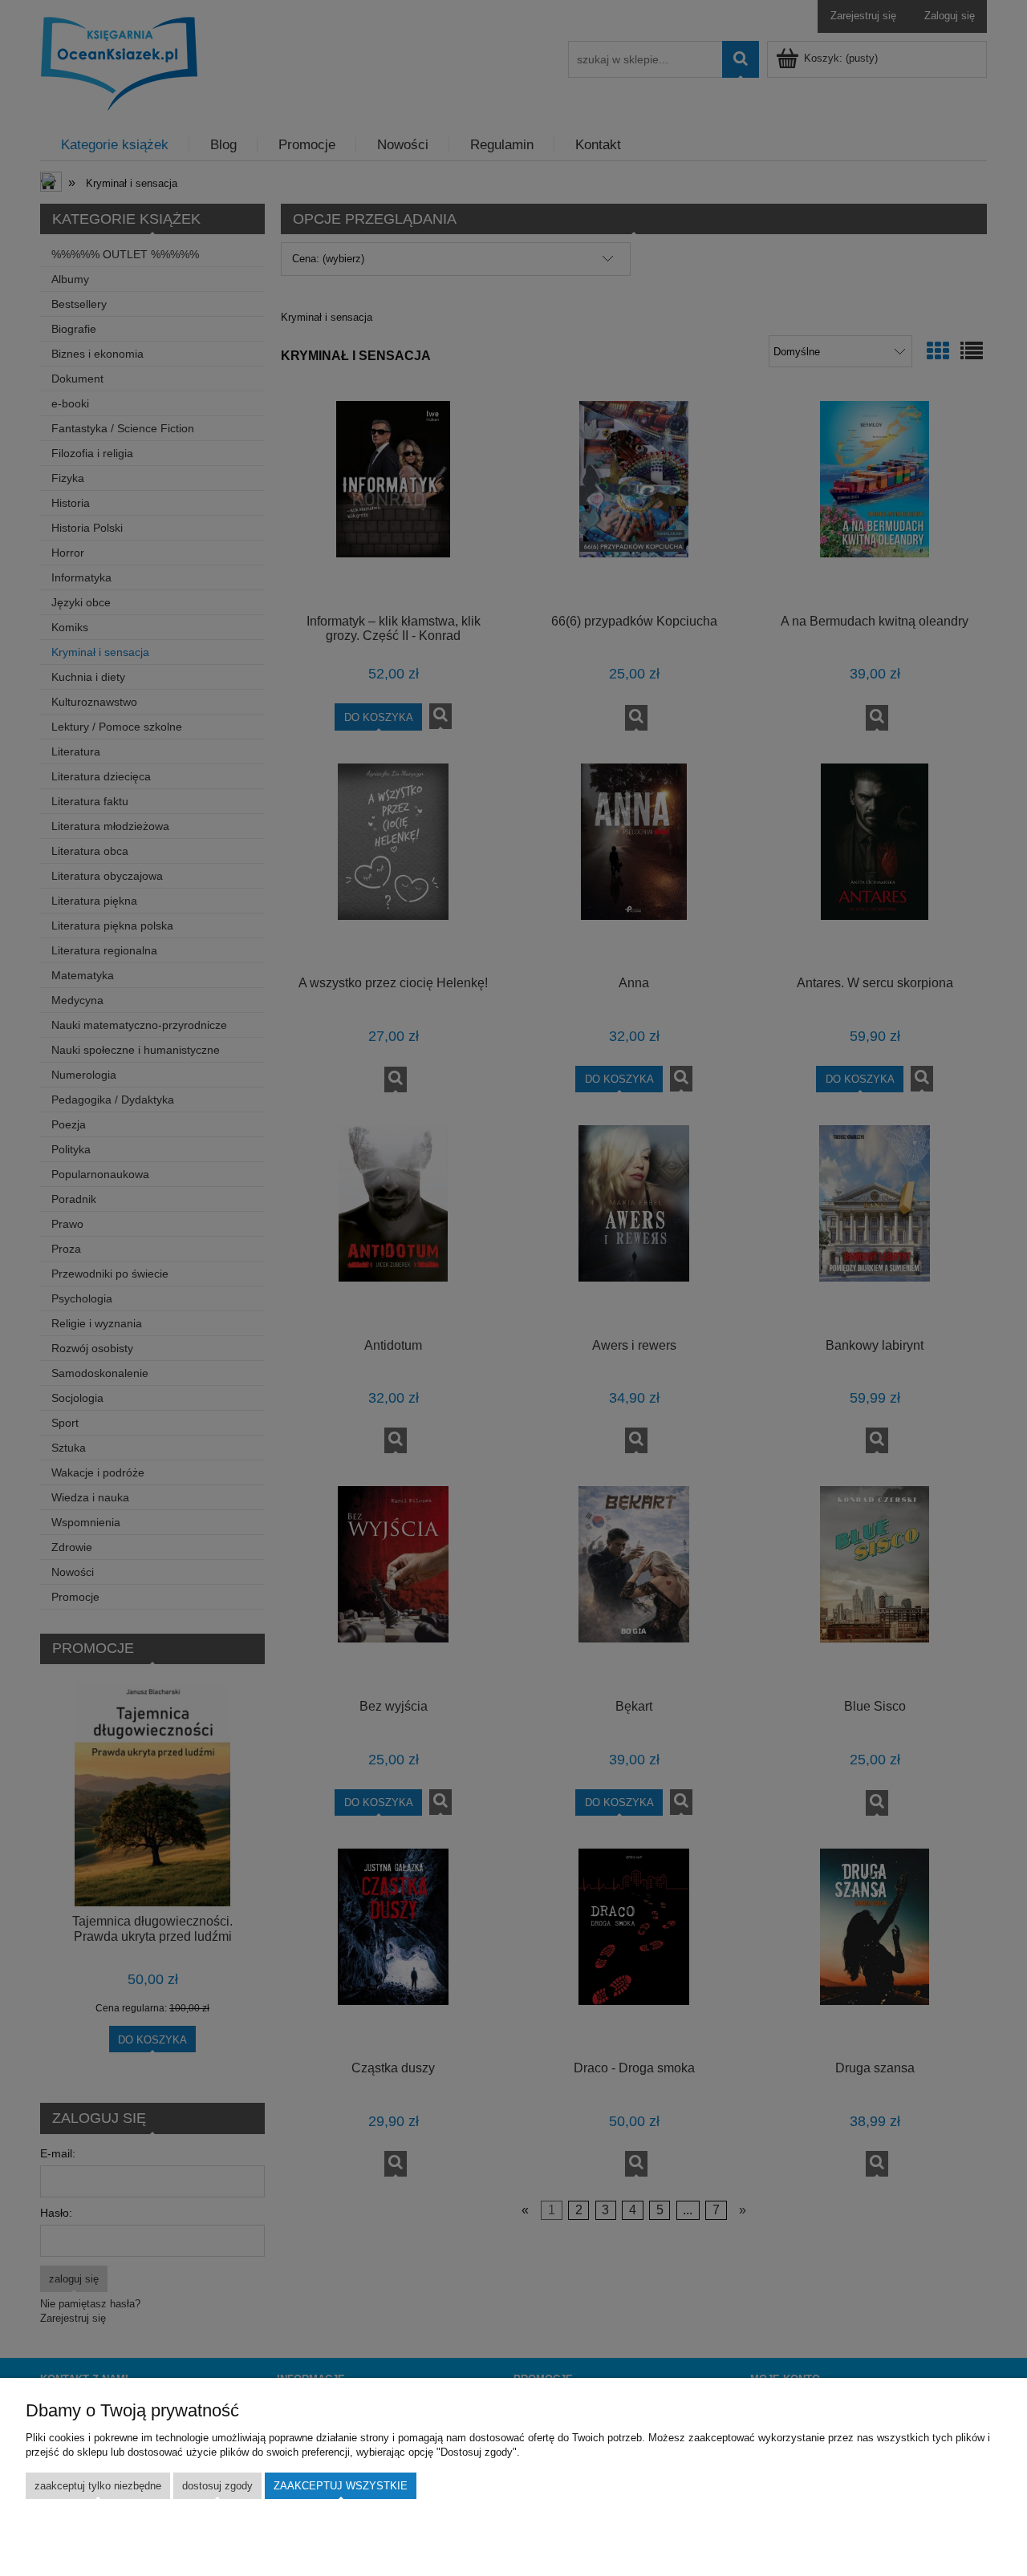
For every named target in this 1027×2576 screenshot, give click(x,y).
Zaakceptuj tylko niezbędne (98, 2486)
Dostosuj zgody (217, 2486)
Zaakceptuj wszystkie (341, 2486)
